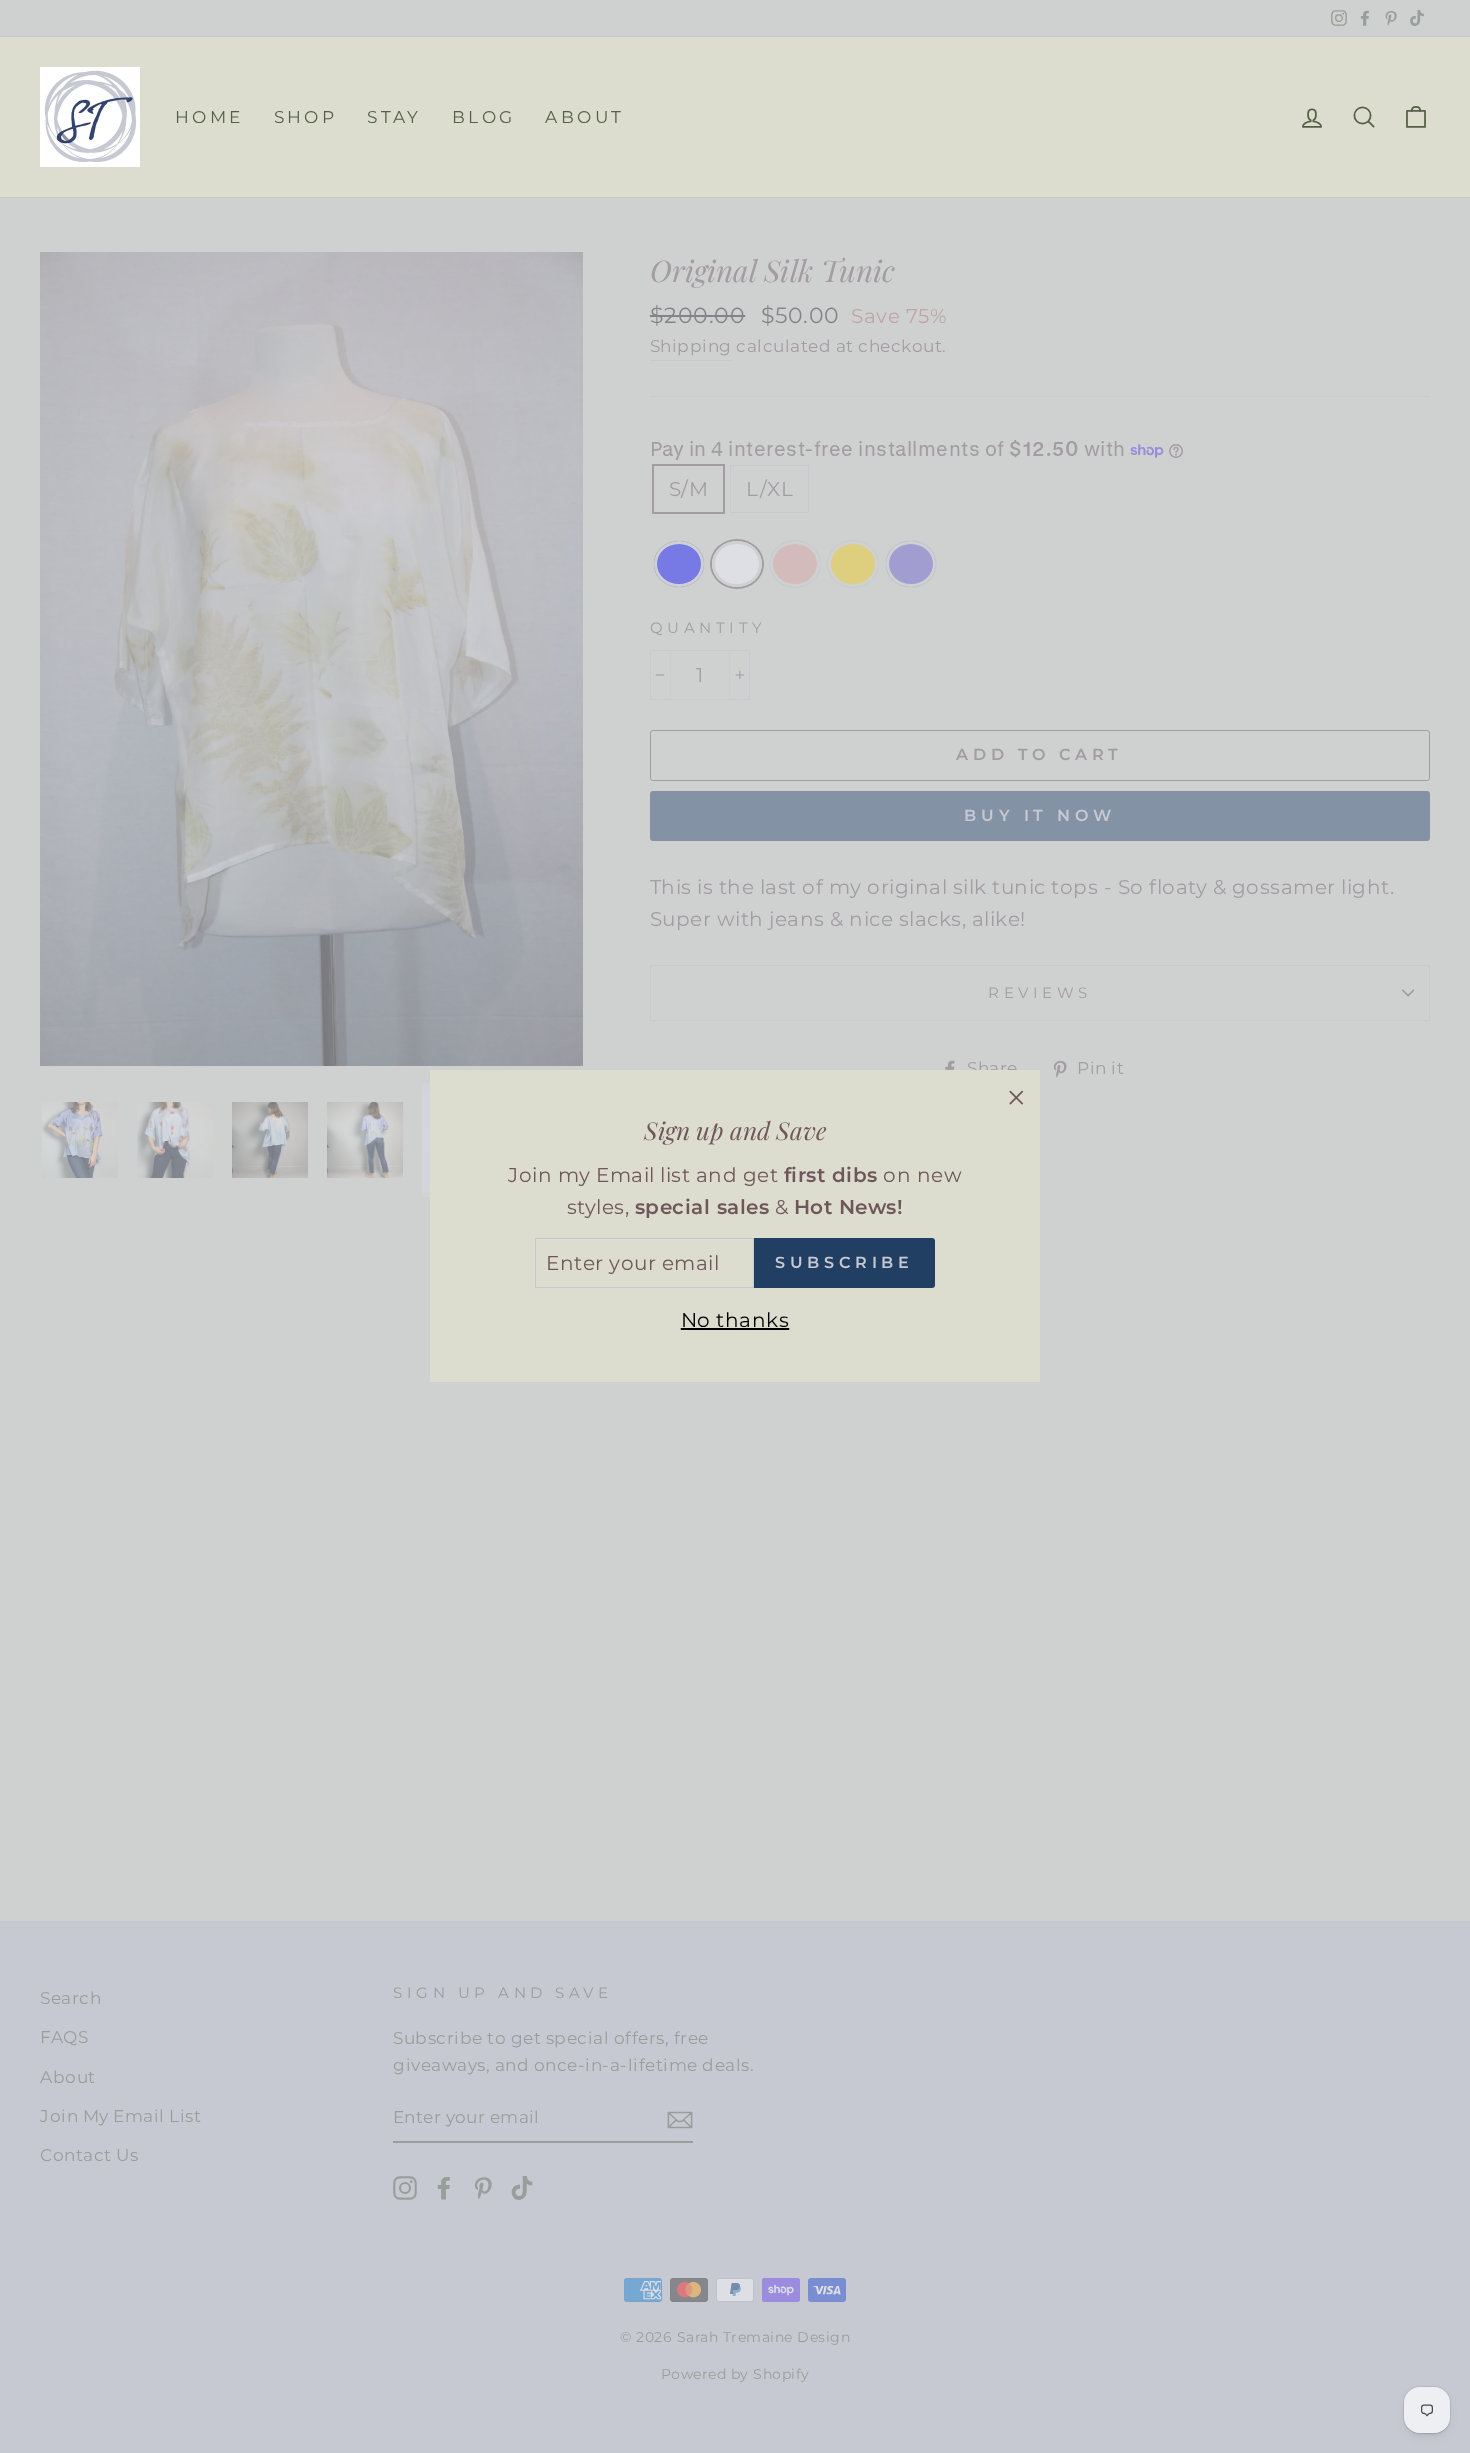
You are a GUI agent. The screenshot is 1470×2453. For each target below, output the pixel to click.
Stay (394, 117)
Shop (306, 117)
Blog (484, 117)
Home (209, 117)
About (584, 117)
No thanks (735, 1321)
